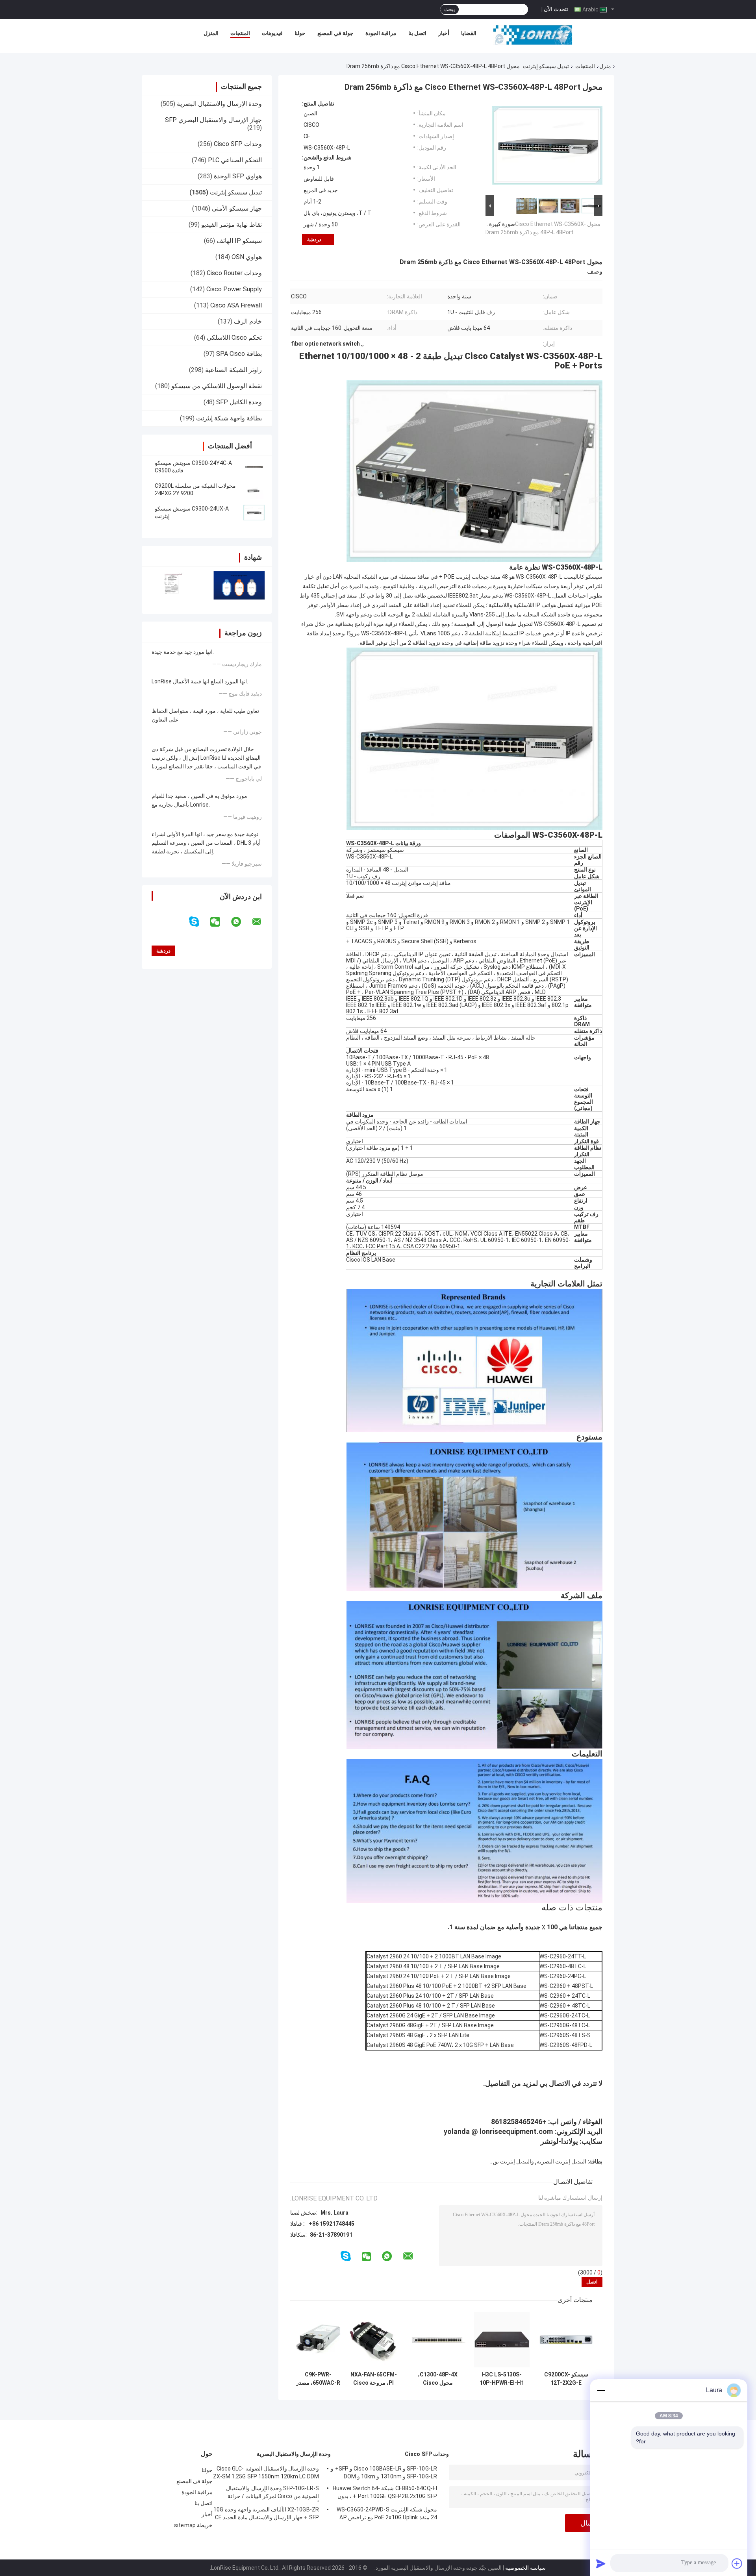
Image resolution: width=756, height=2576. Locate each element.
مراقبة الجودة (381, 33)
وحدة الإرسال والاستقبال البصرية (219, 104)
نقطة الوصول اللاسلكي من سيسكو (217, 386)
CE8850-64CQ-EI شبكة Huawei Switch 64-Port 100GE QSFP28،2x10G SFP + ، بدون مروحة (385, 2493)
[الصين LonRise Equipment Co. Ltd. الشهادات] (174, 585)
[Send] (601, 2563)
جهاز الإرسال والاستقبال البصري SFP (213, 120)
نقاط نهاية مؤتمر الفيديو (232, 225)
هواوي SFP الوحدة (238, 176)
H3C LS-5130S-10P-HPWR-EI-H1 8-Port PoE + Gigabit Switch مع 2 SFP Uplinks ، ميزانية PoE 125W (502, 2379)
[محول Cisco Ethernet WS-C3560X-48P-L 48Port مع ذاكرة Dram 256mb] (547, 147)
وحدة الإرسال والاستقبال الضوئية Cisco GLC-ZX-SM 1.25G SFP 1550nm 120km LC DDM (266, 2472)
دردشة (314, 240)
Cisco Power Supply (234, 289)
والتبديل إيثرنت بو (514, 2161)
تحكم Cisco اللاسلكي (234, 338)
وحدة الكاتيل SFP (239, 402)
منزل (605, 66)
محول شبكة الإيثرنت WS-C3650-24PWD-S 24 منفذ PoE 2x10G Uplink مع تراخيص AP (387, 2513)
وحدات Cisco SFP (238, 144)
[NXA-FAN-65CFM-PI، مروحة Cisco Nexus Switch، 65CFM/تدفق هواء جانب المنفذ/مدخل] (373, 2340)
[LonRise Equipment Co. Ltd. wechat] (220, 922)
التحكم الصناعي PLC (235, 160)
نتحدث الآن (556, 9)
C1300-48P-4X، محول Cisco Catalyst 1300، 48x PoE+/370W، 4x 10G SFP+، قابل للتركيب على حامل (438, 2379)
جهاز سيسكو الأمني (237, 208)
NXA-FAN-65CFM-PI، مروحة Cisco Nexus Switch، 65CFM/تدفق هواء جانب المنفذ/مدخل (374, 2379)
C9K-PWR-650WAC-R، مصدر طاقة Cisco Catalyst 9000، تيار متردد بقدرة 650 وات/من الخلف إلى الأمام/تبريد (318, 2379)
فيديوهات (272, 33)
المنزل (211, 33)
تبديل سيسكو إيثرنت (546, 66)
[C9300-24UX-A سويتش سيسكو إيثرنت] (254, 513)
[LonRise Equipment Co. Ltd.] (533, 35)
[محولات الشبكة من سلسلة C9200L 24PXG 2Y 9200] (254, 490)
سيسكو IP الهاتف (239, 241)
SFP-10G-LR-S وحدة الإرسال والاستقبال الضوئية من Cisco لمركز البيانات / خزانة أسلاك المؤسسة (272, 2493)
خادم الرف (248, 321)
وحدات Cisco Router (234, 273)
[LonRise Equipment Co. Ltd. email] (262, 922)
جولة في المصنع (335, 33)
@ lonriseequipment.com (512, 2131)
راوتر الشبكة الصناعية (233, 370)
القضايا (469, 33)
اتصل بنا (417, 33)
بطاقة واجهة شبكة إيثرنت (229, 418)
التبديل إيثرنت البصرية (561, 2161)
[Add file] (737, 2563)
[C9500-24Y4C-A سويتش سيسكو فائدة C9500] (254, 467)
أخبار (444, 33)
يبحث (449, 9)
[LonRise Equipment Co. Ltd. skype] (199, 922)
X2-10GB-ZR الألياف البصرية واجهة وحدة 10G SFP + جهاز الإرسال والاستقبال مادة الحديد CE (266, 2513)
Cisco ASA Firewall (236, 305)
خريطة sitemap (193, 2525)
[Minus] (601, 2390)
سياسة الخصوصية (525, 2568)
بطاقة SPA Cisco (239, 354)
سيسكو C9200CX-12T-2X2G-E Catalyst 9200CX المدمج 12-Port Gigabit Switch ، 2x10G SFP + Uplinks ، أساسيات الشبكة (566, 2379)
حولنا (300, 33)
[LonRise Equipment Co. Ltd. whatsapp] (241, 922)
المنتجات (240, 33)
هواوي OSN (247, 257)
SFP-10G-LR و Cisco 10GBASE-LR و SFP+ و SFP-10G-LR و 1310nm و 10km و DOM (384, 2472)
